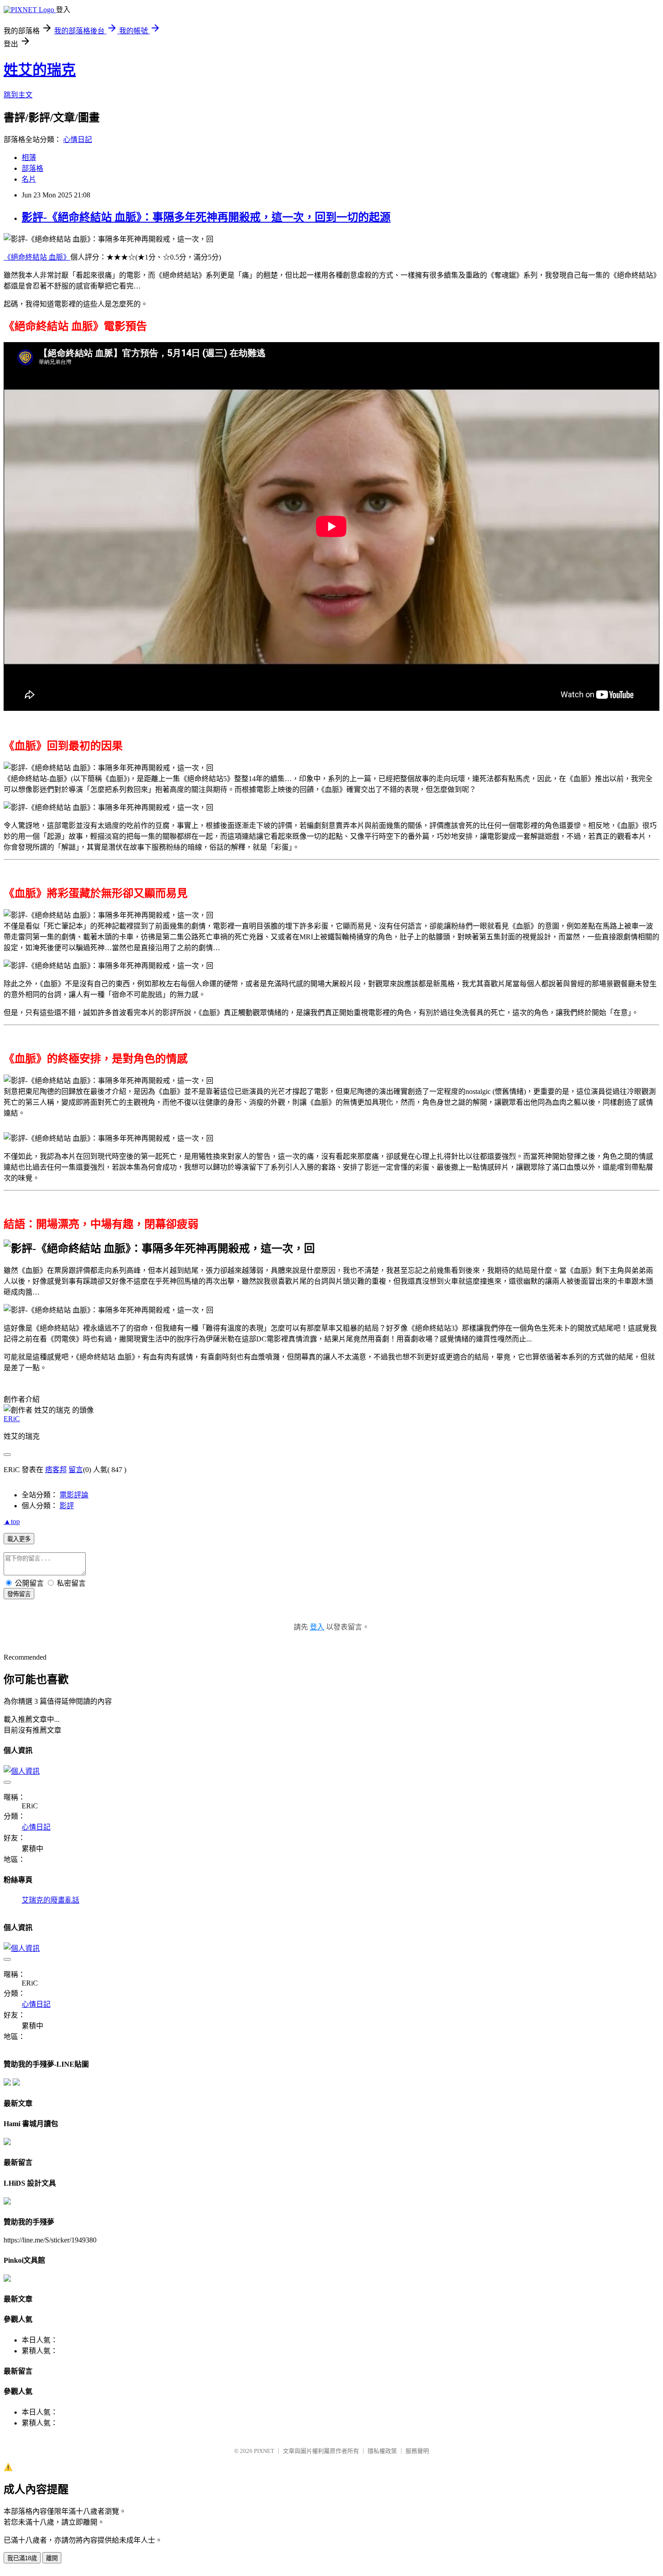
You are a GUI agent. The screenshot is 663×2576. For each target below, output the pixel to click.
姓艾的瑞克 (40, 70)
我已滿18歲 (22, 2558)
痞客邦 (56, 1470)
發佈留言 (19, 1594)
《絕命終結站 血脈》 (37, 257)
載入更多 (19, 1539)
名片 (29, 179)
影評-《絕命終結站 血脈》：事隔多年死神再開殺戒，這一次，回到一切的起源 (206, 217)
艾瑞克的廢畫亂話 (51, 1900)
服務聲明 (417, 2451)
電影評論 (74, 1495)
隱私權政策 (382, 2451)
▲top (12, 1521)
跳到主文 (18, 95)
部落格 (32, 168)
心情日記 (78, 140)
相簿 (29, 158)
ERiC (12, 1419)
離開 (52, 2558)
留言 (76, 1470)
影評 (67, 1506)
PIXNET (264, 2451)
